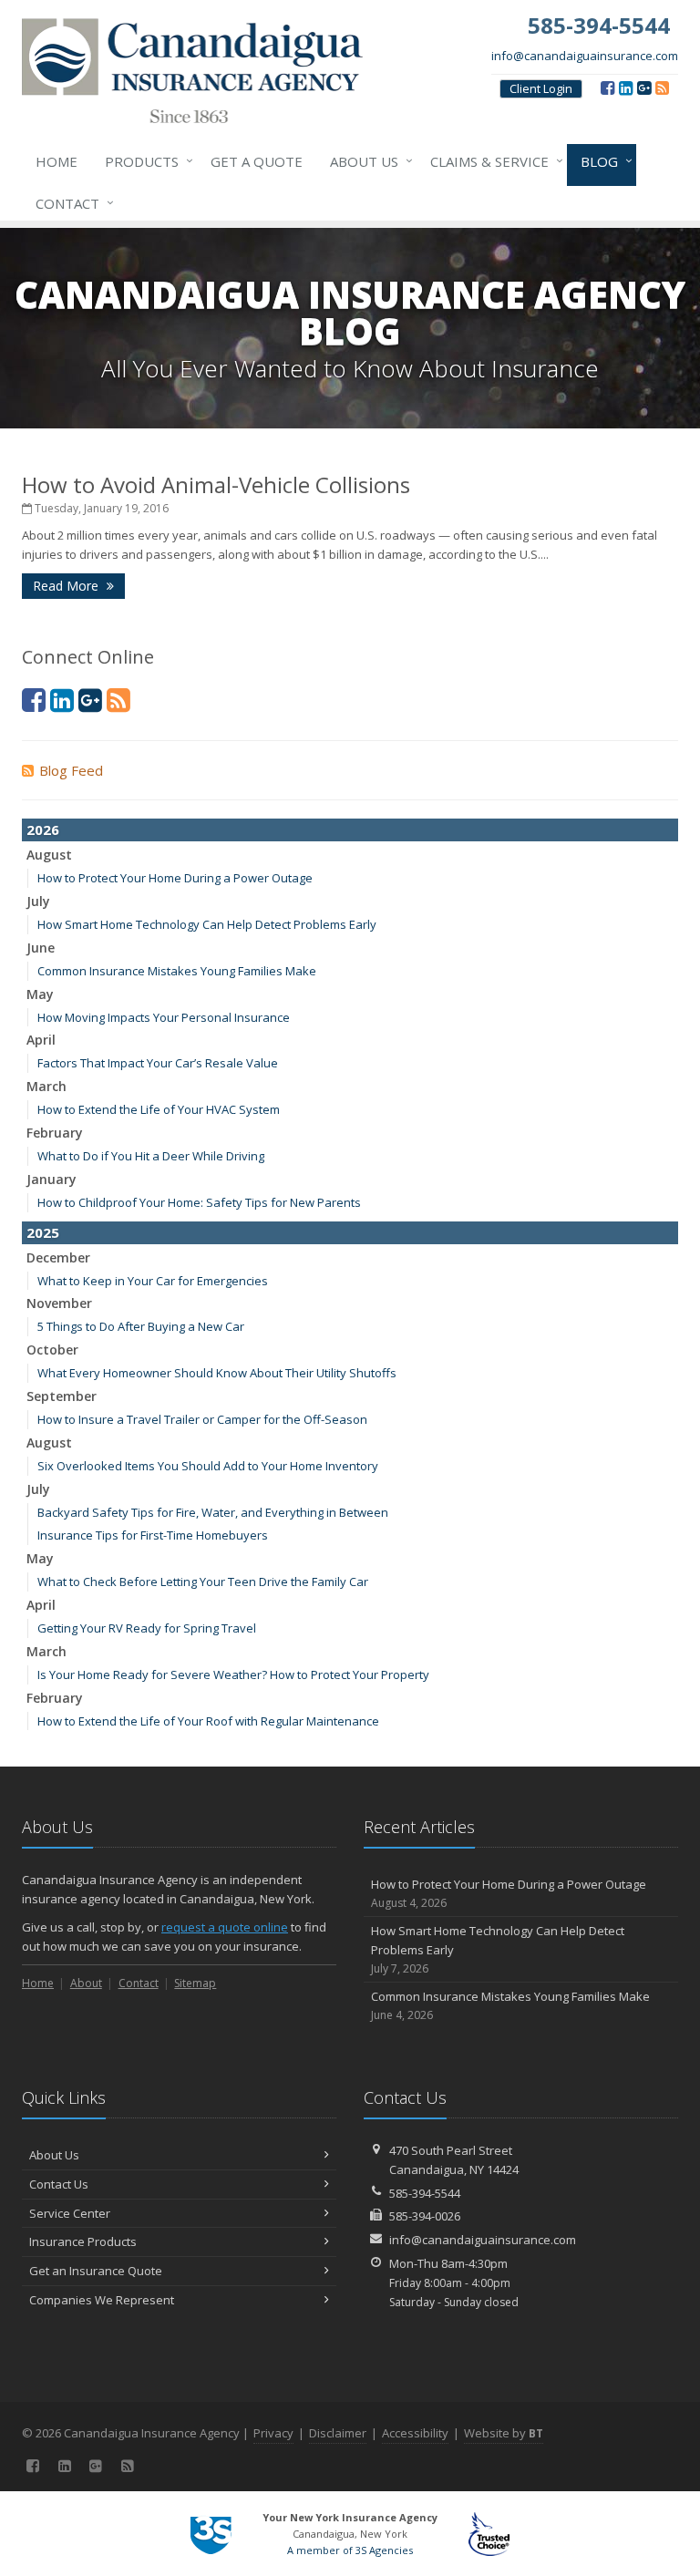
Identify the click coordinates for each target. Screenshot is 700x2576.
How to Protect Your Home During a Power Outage (175, 878)
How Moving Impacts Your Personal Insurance (164, 1017)
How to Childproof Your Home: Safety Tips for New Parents (199, 1202)
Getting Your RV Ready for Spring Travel (147, 1628)
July (38, 901)
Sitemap (195, 1983)
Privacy (273, 2433)
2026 (43, 829)
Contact (70, 203)
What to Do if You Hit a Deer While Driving (151, 1156)
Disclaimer (338, 2433)
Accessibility (415, 2433)
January (51, 1179)
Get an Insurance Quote (96, 2271)
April (41, 1040)
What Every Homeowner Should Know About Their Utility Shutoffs (217, 1373)
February (55, 1133)
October (52, 1350)
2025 (43, 1232)
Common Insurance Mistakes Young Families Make (177, 971)
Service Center (70, 2213)
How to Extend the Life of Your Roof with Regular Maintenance (208, 1721)
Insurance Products (83, 2241)
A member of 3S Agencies (350, 2550)
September (62, 1396)
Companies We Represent (102, 2300)
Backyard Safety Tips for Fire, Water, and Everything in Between (213, 1512)
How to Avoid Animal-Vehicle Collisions (216, 484)
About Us (367, 161)
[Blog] (662, 88)
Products (144, 161)
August (49, 855)
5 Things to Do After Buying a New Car (141, 1326)
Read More (67, 586)
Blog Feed (71, 770)
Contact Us (59, 2184)
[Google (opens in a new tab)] (644, 88)
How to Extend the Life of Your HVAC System (159, 1109)
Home (57, 161)
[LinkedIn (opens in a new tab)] (626, 88)
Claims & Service (492, 161)
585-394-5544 (425, 2193)
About (86, 1983)
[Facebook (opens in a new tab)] (607, 88)
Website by (504, 2433)
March (46, 1086)
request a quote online (225, 1927)
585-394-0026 (425, 2216)
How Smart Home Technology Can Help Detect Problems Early (207, 924)
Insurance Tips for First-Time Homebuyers (153, 1535)
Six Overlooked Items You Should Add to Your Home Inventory (208, 1466)
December (58, 1257)
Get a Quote (257, 161)
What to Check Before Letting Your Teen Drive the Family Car (203, 1582)
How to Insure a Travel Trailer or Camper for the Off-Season (202, 1419)
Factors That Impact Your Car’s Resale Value (158, 1063)
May (40, 994)
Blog (602, 161)
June (41, 948)
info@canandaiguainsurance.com (585, 56)
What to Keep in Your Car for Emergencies (153, 1281)
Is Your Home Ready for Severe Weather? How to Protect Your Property (233, 1674)
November (59, 1303)
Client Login (541, 88)
